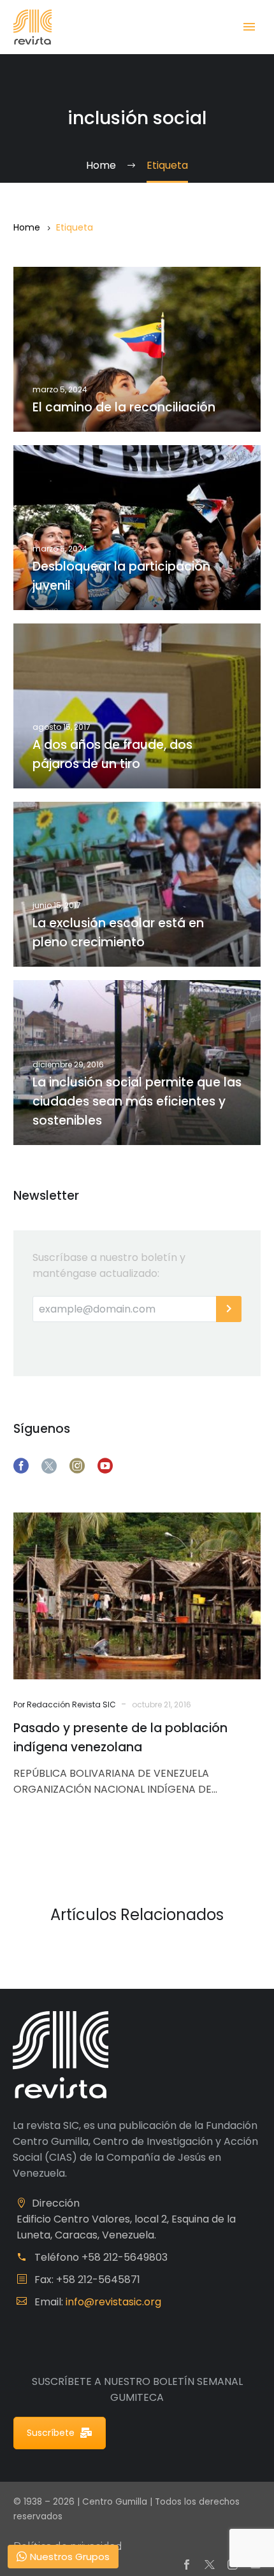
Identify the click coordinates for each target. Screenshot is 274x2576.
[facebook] (21, 1466)
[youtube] (105, 1466)
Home (27, 227)
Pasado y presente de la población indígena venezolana (120, 1738)
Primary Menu (249, 27)
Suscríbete (51, 2433)
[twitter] (49, 1466)
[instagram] (77, 1466)
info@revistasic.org (113, 2302)
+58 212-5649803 (125, 2257)
